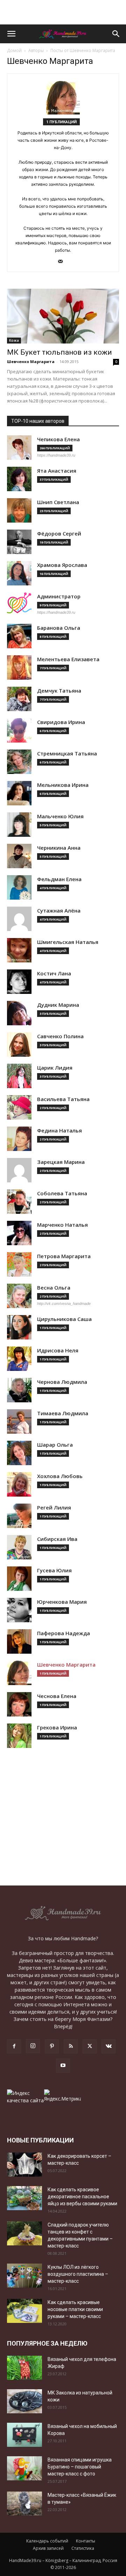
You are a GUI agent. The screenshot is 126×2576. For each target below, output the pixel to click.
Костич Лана (54, 973)
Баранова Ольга (59, 628)
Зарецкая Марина (61, 1162)
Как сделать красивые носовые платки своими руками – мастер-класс (75, 2309)
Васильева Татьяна (63, 1099)
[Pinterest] (52, 2046)
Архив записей (48, 2548)
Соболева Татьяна (62, 1193)
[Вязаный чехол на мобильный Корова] (24, 2435)
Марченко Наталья (62, 1225)
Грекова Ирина (57, 1728)
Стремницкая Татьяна (67, 754)
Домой (14, 50)
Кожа (14, 340)
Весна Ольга (54, 1288)
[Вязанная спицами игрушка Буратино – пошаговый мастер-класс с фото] (24, 2468)
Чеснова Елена (57, 1696)
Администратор (59, 596)
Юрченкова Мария (62, 1602)
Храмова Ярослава (62, 565)
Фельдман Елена (59, 879)
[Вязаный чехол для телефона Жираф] (24, 2368)
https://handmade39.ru (56, 455)
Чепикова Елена (58, 439)
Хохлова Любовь (60, 1476)
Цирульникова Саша (64, 1319)
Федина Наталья (59, 1131)
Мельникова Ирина (63, 785)
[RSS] (71, 2046)
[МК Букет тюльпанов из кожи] (63, 316)
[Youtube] (63, 2066)
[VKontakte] (108, 2046)
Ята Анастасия (57, 471)
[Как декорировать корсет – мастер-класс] (24, 2165)
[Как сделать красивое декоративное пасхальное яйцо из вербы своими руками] (24, 2198)
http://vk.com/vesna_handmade (64, 1304)
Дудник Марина (58, 1005)
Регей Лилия (54, 1508)
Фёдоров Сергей (59, 534)
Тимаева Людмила (63, 1413)
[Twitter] (90, 2046)
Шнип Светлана (58, 502)
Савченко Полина (60, 1036)
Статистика (83, 2548)
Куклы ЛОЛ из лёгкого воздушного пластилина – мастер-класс (78, 2274)
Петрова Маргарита (64, 1256)
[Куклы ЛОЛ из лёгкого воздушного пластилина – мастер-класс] (24, 2276)
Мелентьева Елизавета (68, 659)
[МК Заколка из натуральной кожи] (24, 2401)
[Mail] (63, 262)
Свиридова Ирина (61, 722)
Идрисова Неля (58, 1350)
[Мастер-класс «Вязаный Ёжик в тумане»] (24, 2504)
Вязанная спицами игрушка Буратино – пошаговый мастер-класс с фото (80, 2467)
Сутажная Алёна (59, 911)
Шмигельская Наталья (68, 942)
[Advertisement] (63, 12)
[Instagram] (33, 2046)
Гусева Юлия (54, 1570)
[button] (11, 34)
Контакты (86, 2541)
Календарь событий (47, 2541)
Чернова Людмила (62, 1382)
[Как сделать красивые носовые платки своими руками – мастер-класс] (24, 2311)
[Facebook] (14, 2046)
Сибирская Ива (57, 1539)
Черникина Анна (59, 848)
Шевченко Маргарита (31, 361)
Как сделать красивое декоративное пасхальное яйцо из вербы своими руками (82, 2197)
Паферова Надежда (64, 1633)
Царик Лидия (55, 1068)
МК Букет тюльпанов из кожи (59, 352)
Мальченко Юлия (60, 816)
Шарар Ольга (55, 1445)
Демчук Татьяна (59, 691)
